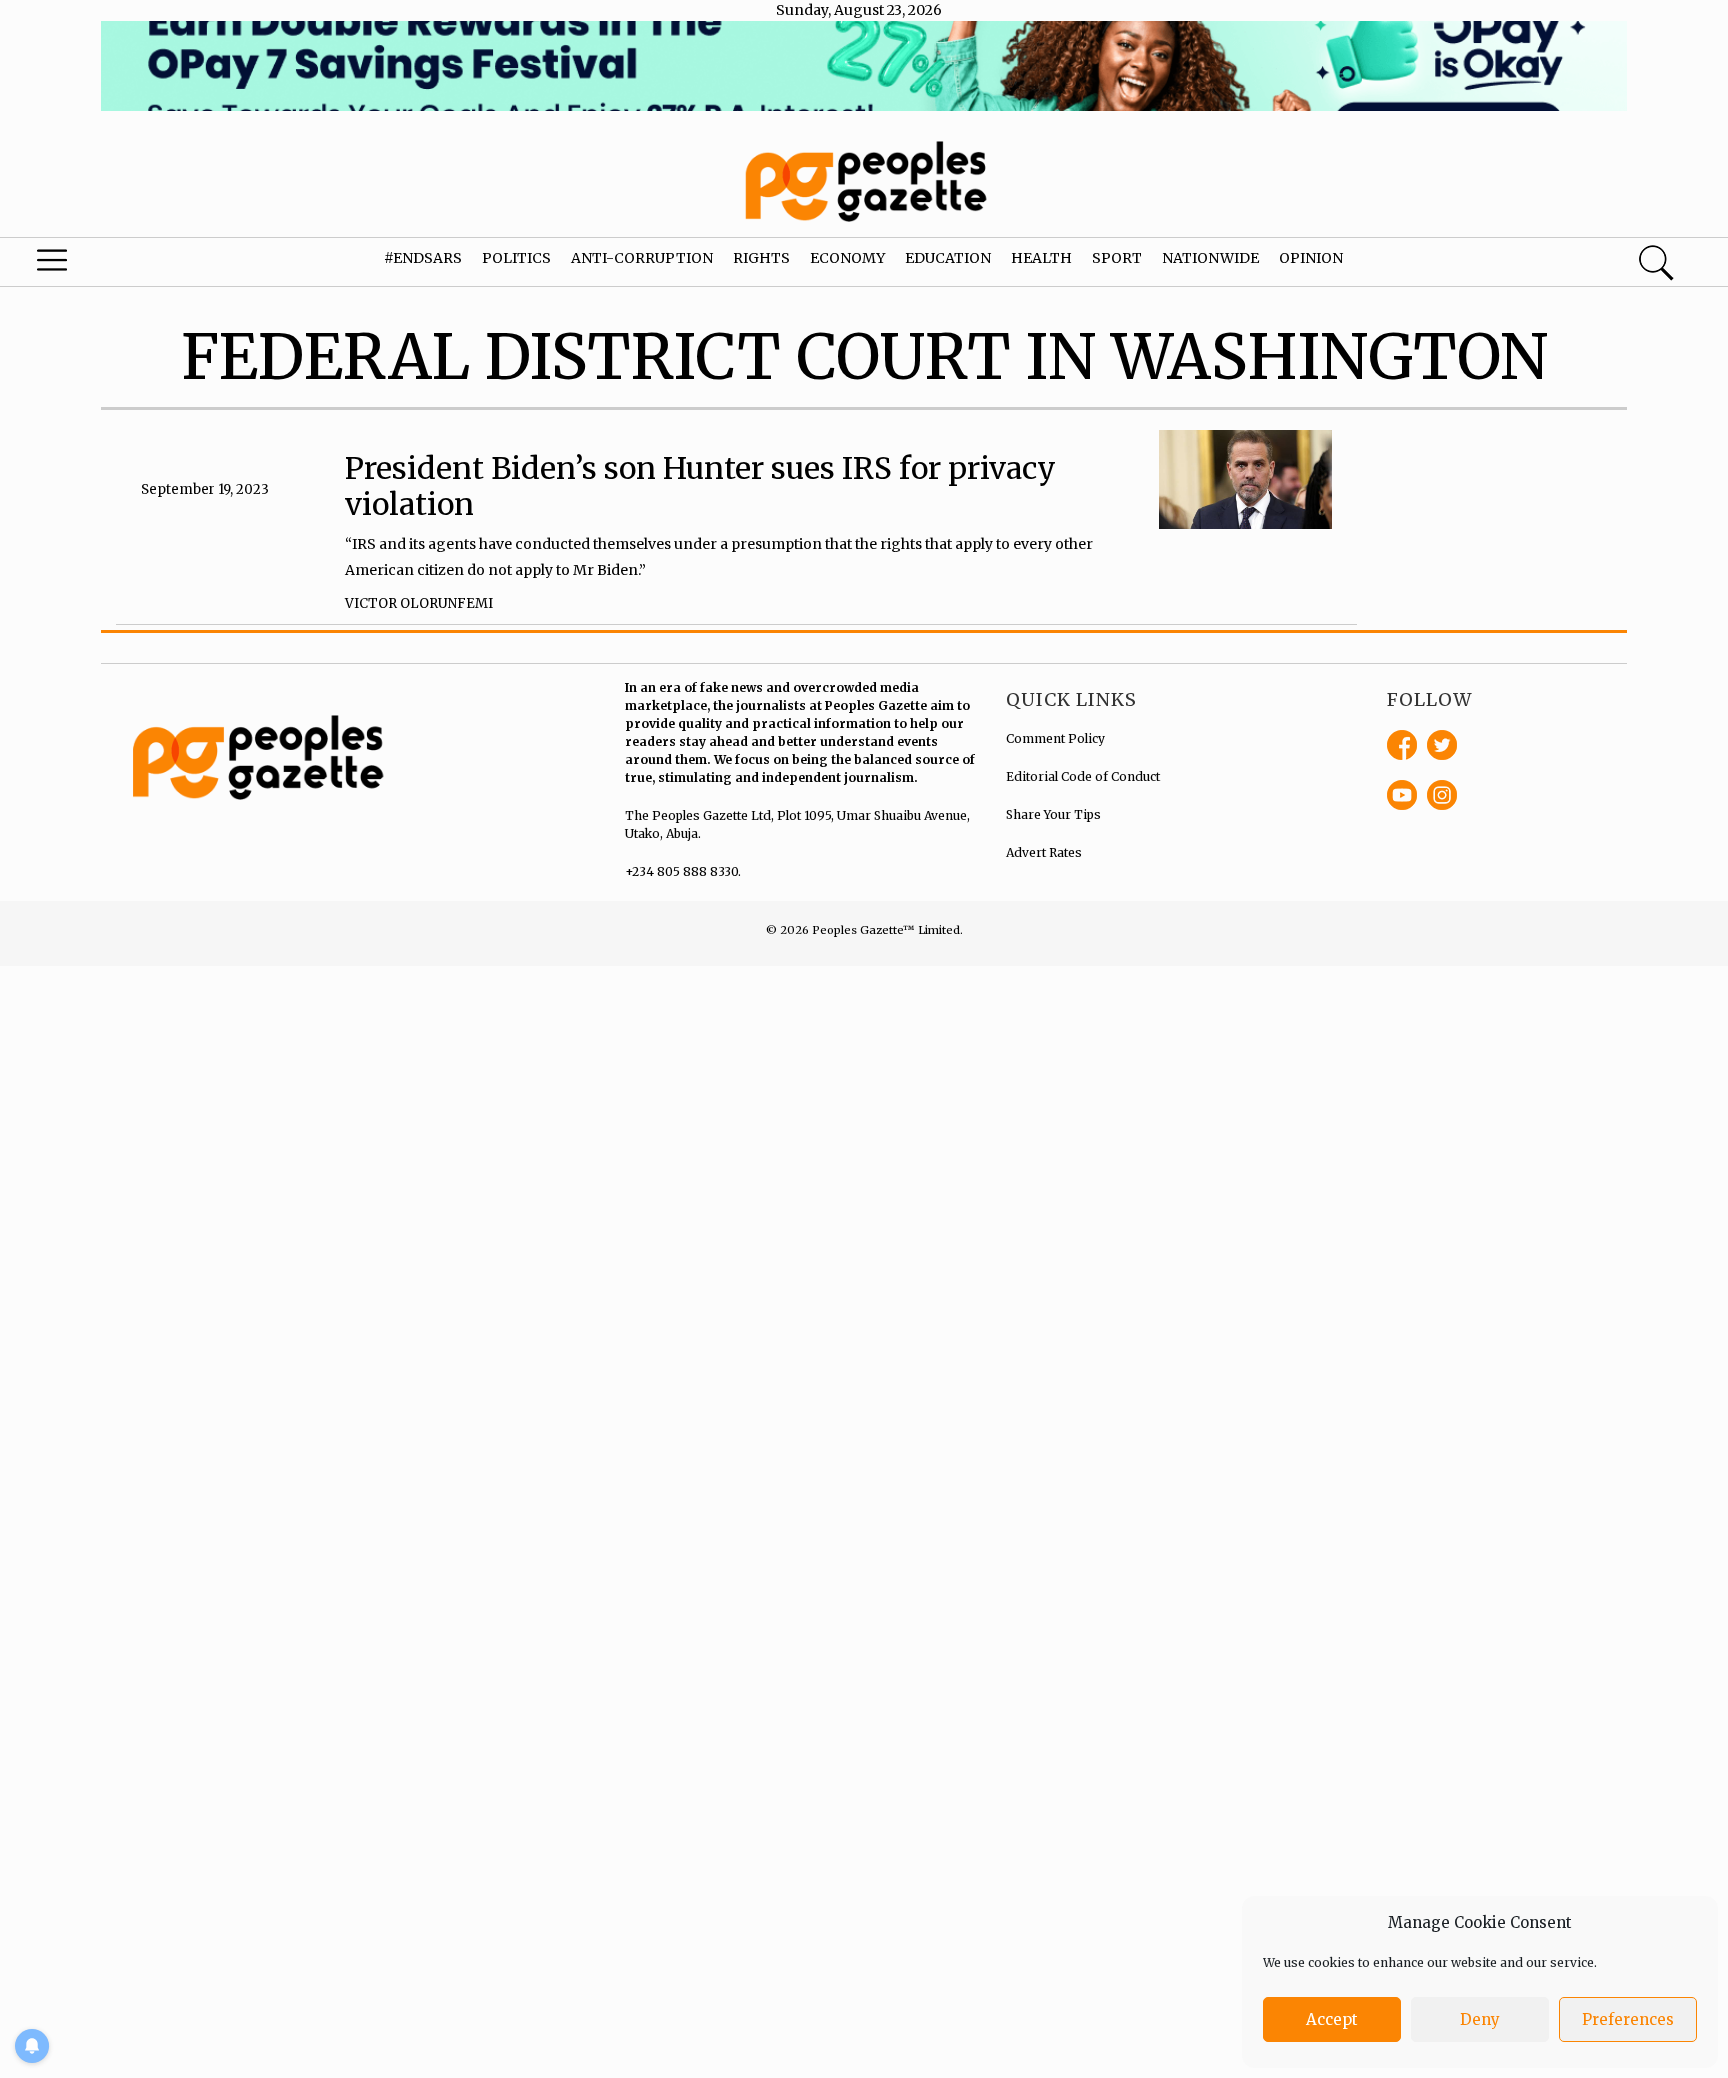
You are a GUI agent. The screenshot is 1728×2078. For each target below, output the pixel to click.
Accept (1332, 2019)
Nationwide (1210, 258)
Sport (1117, 258)
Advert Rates (1044, 852)
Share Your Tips (1053, 814)
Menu (92, 265)
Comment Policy (1055, 738)
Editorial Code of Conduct (1083, 776)
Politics (516, 258)
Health (1041, 258)
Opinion (1311, 258)
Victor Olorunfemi (419, 603)
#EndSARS (423, 258)
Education (948, 258)
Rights (761, 258)
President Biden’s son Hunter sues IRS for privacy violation (700, 486)
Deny (1480, 2019)
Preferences (1628, 2019)
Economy (847, 258)
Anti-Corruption (642, 258)
